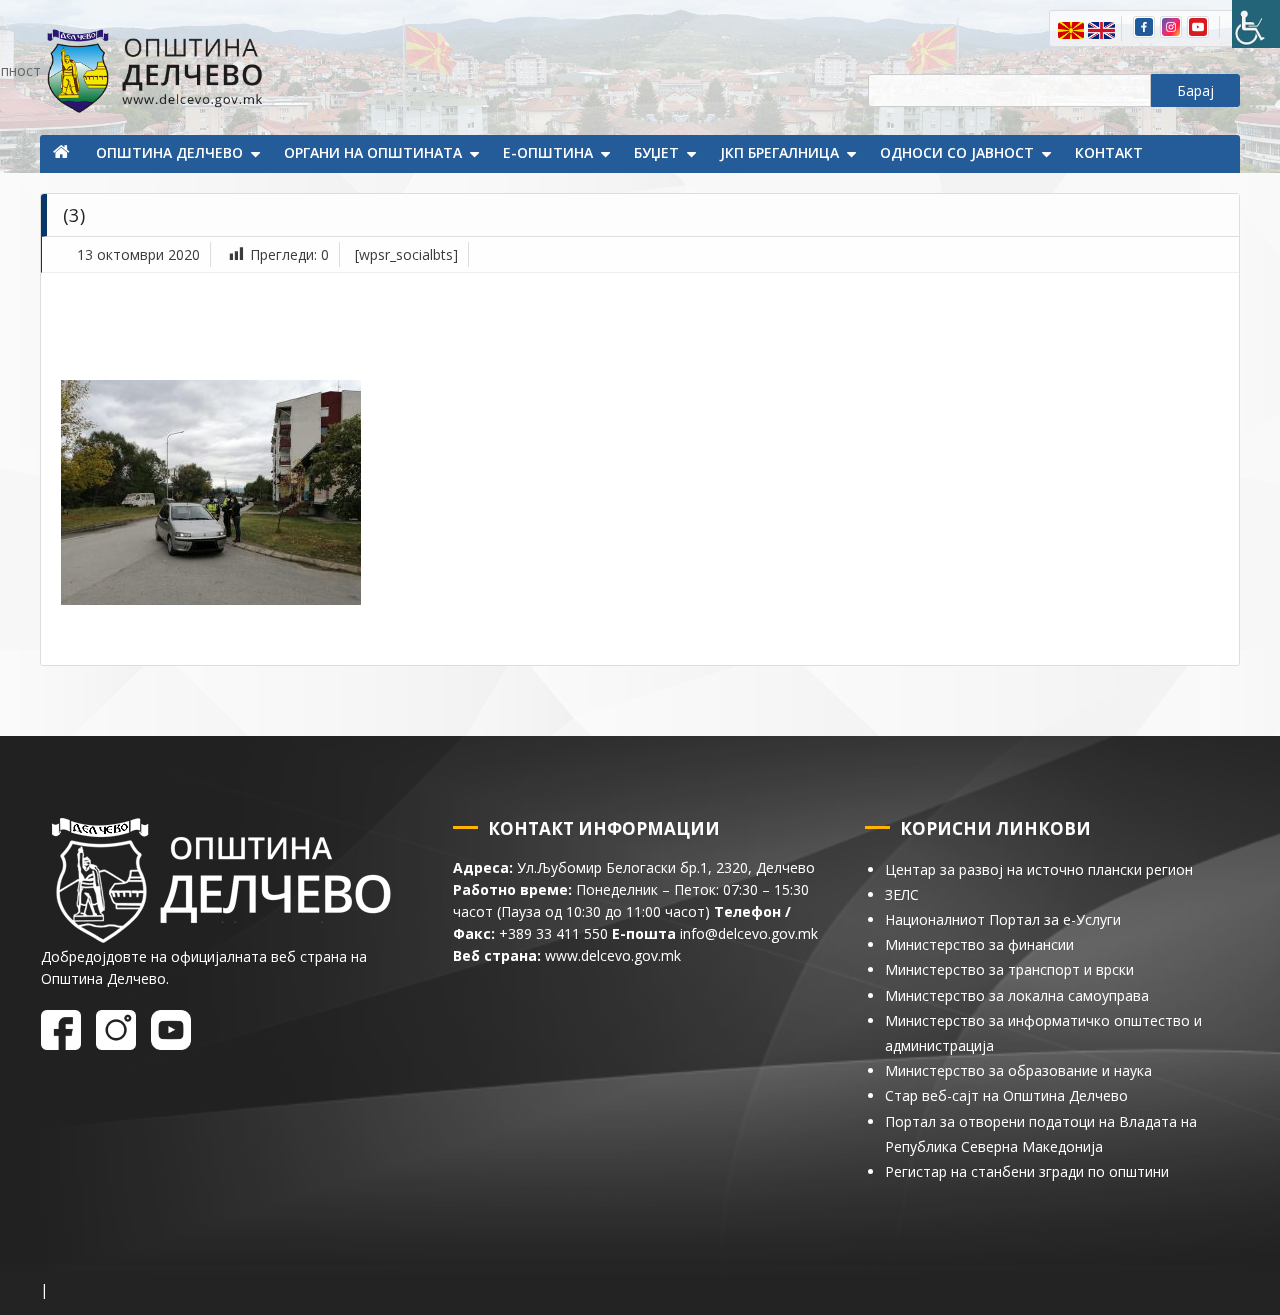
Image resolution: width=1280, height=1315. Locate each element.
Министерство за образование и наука (1018, 1070)
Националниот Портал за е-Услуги (1003, 919)
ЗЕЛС (902, 894)
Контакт (1109, 152)
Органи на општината (373, 152)
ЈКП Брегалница (779, 152)
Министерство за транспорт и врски (1009, 969)
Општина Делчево (169, 152)
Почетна (63, 154)
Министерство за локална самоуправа (1017, 995)
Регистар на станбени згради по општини (1027, 1171)
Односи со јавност (957, 152)
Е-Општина (548, 152)
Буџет (656, 152)
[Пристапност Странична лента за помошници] (1256, 24)
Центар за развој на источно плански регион (1039, 869)
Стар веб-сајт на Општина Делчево (1006, 1095)
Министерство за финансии (979, 944)
